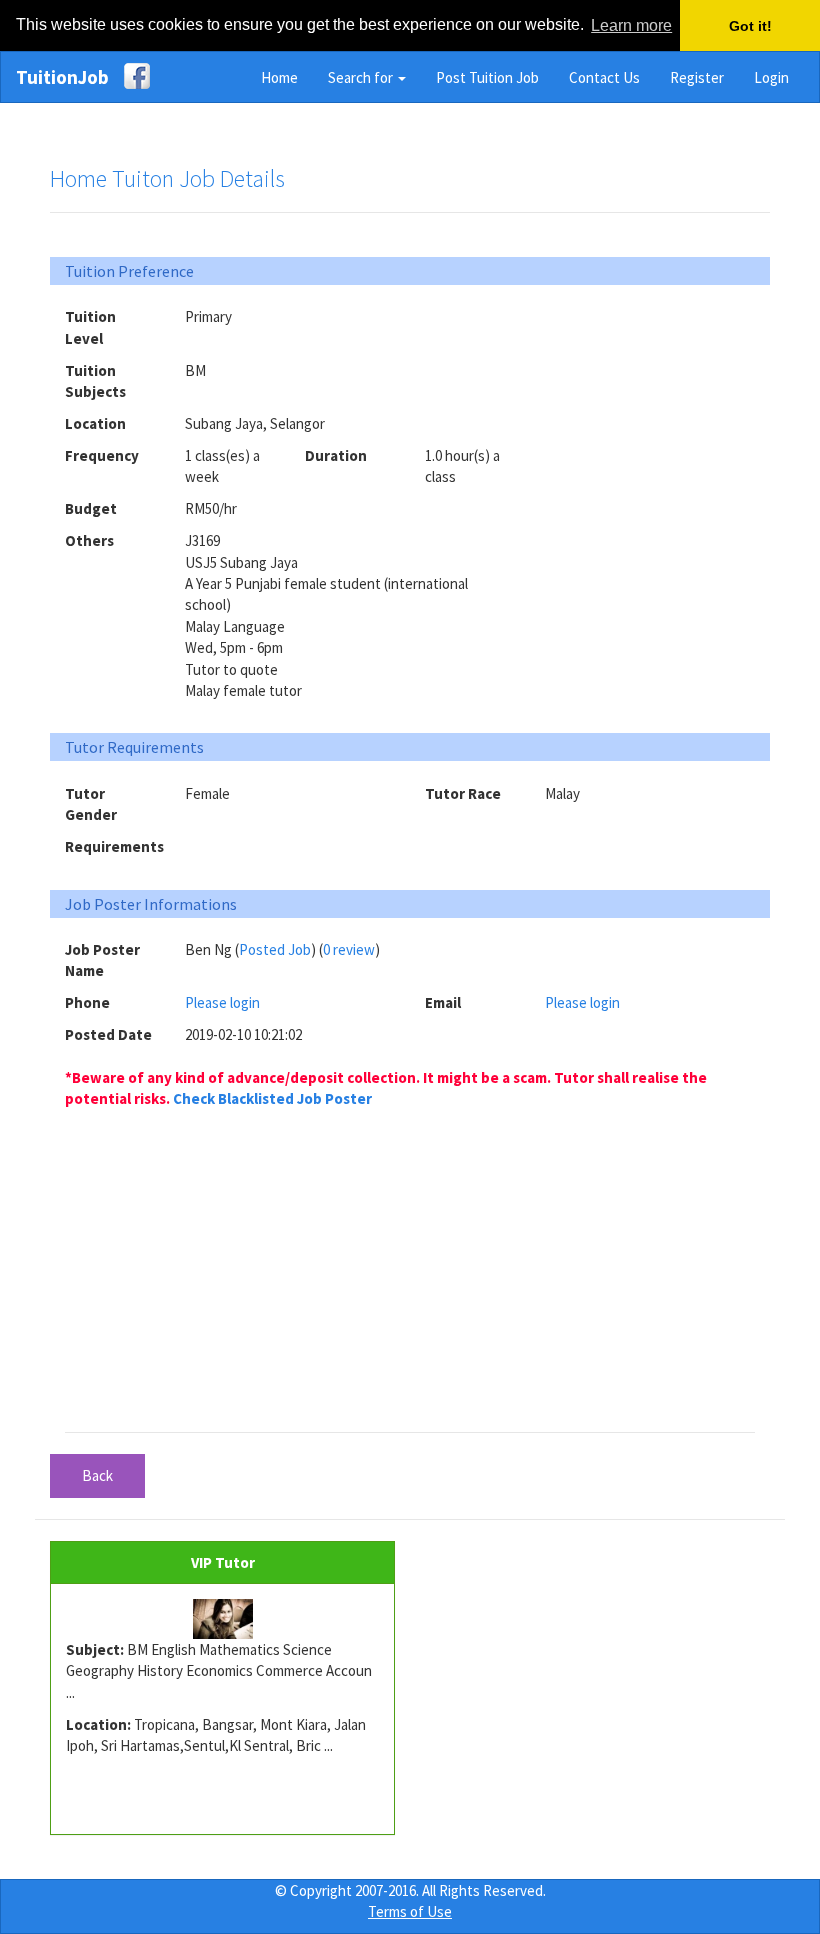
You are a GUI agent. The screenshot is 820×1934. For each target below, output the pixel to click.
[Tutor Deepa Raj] (222, 1619)
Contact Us (604, 77)
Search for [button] (362, 77)
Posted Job (275, 949)
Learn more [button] (631, 25)
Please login (222, 1002)
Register (697, 77)
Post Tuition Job (487, 77)
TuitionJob (62, 77)
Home (279, 77)
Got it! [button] (750, 26)
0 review (349, 949)
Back (97, 1475)
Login (771, 77)
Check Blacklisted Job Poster (272, 1098)
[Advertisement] (682, 431)
